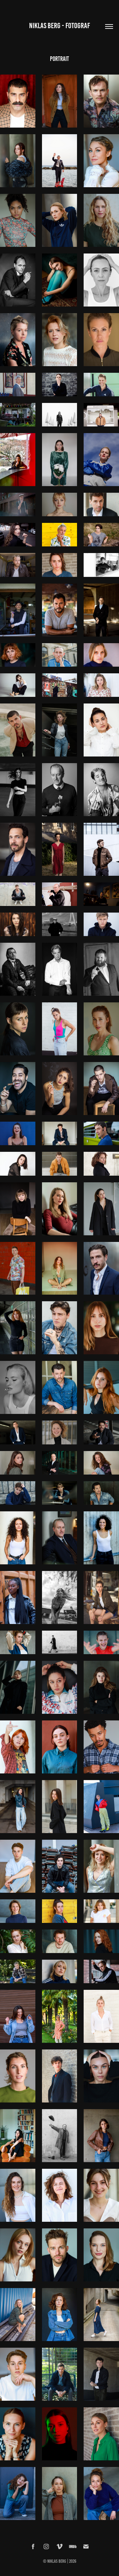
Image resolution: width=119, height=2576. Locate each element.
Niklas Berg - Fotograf (59, 26)
